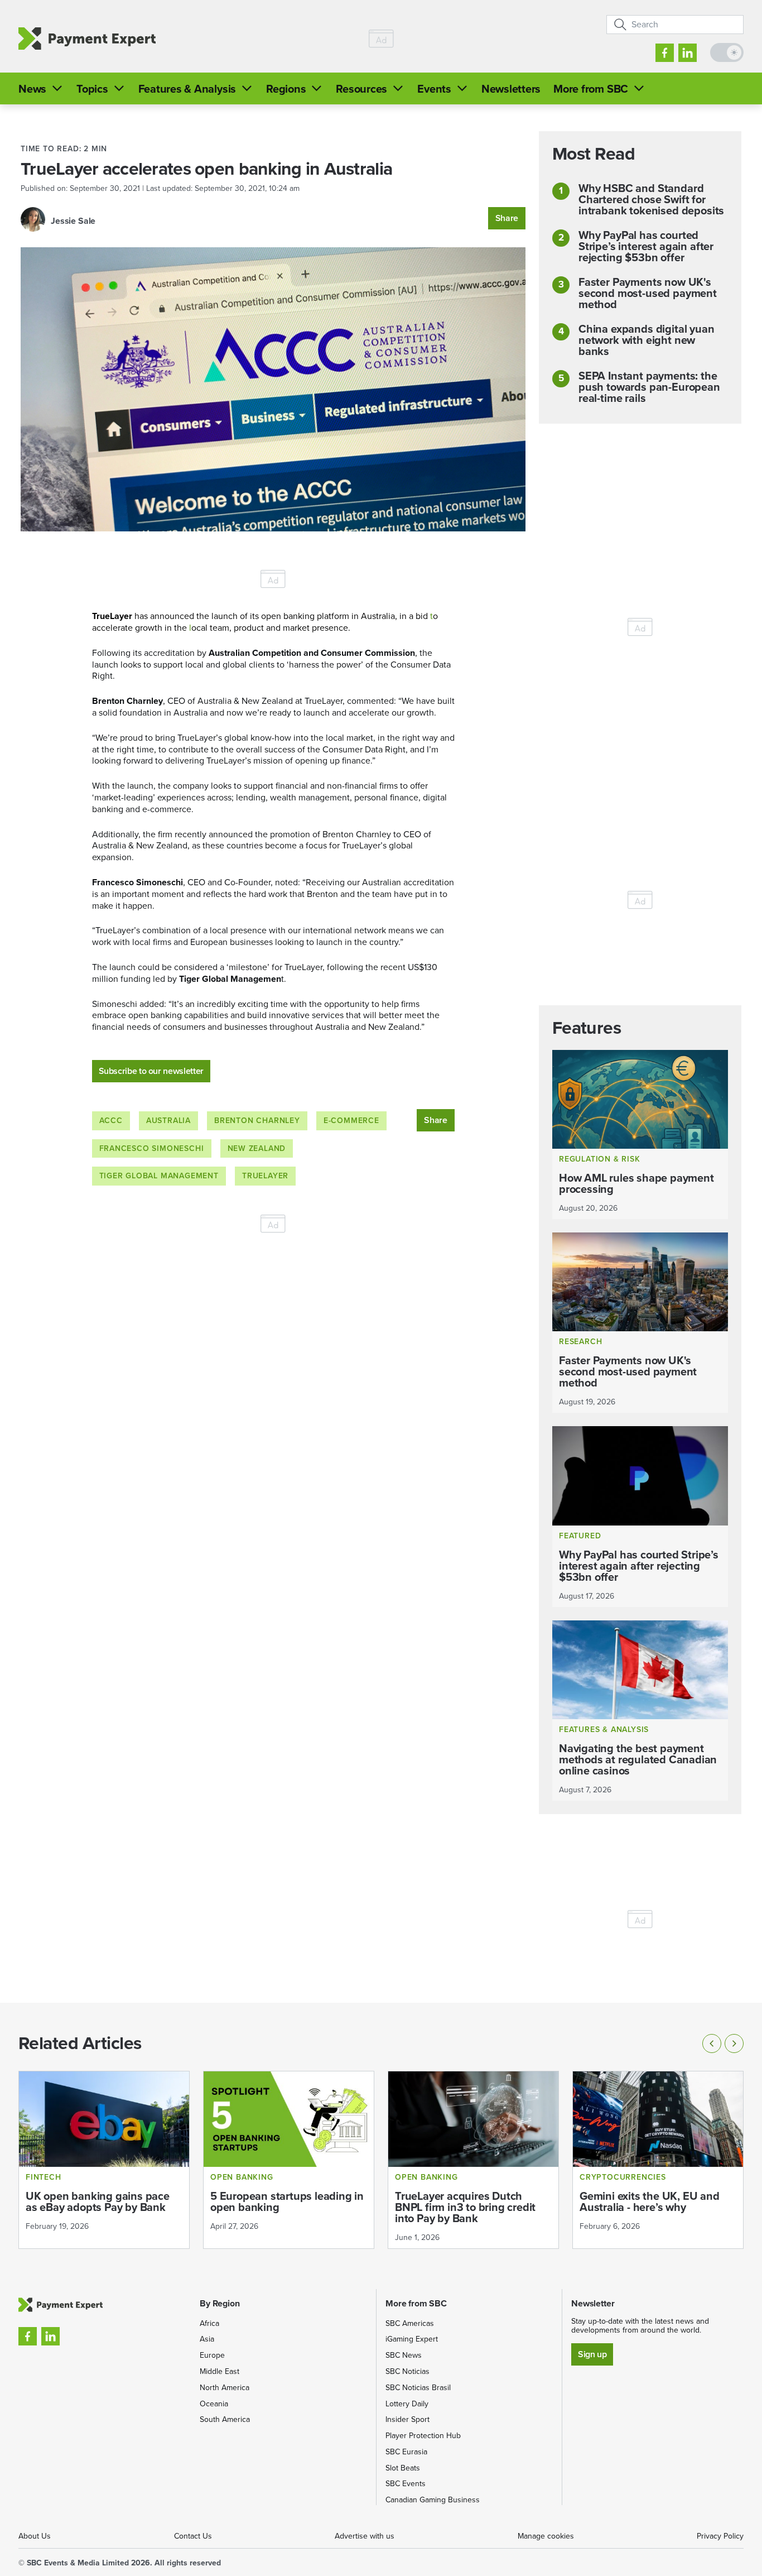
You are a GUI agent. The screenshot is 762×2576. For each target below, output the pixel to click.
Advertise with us (365, 2536)
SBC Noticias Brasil (418, 2388)
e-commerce (351, 1121)
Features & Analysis (187, 89)
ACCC (111, 1121)
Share (507, 218)
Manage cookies (546, 2536)
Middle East (220, 2371)
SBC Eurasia (406, 2452)
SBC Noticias (407, 2371)
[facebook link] (665, 53)
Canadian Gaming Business (433, 2500)
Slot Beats (403, 2468)
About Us (35, 2536)
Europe (212, 2355)
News (32, 89)
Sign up (592, 2354)
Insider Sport (407, 2419)
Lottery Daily (407, 2404)
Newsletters (511, 89)
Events (434, 89)
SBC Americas (410, 2323)
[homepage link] (87, 39)
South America (225, 2419)
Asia (207, 2339)
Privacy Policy (720, 2536)
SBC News (404, 2355)
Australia (168, 1121)
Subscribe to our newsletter (151, 1071)
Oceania (214, 2404)
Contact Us (193, 2536)
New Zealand (257, 1148)
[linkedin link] (688, 53)
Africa (209, 2323)
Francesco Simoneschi (152, 1148)
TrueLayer (265, 1176)
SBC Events (406, 2484)
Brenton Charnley (257, 1121)
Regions (286, 89)
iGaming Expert (412, 2339)
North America (225, 2388)
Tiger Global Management (159, 1176)
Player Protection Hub (423, 2436)
